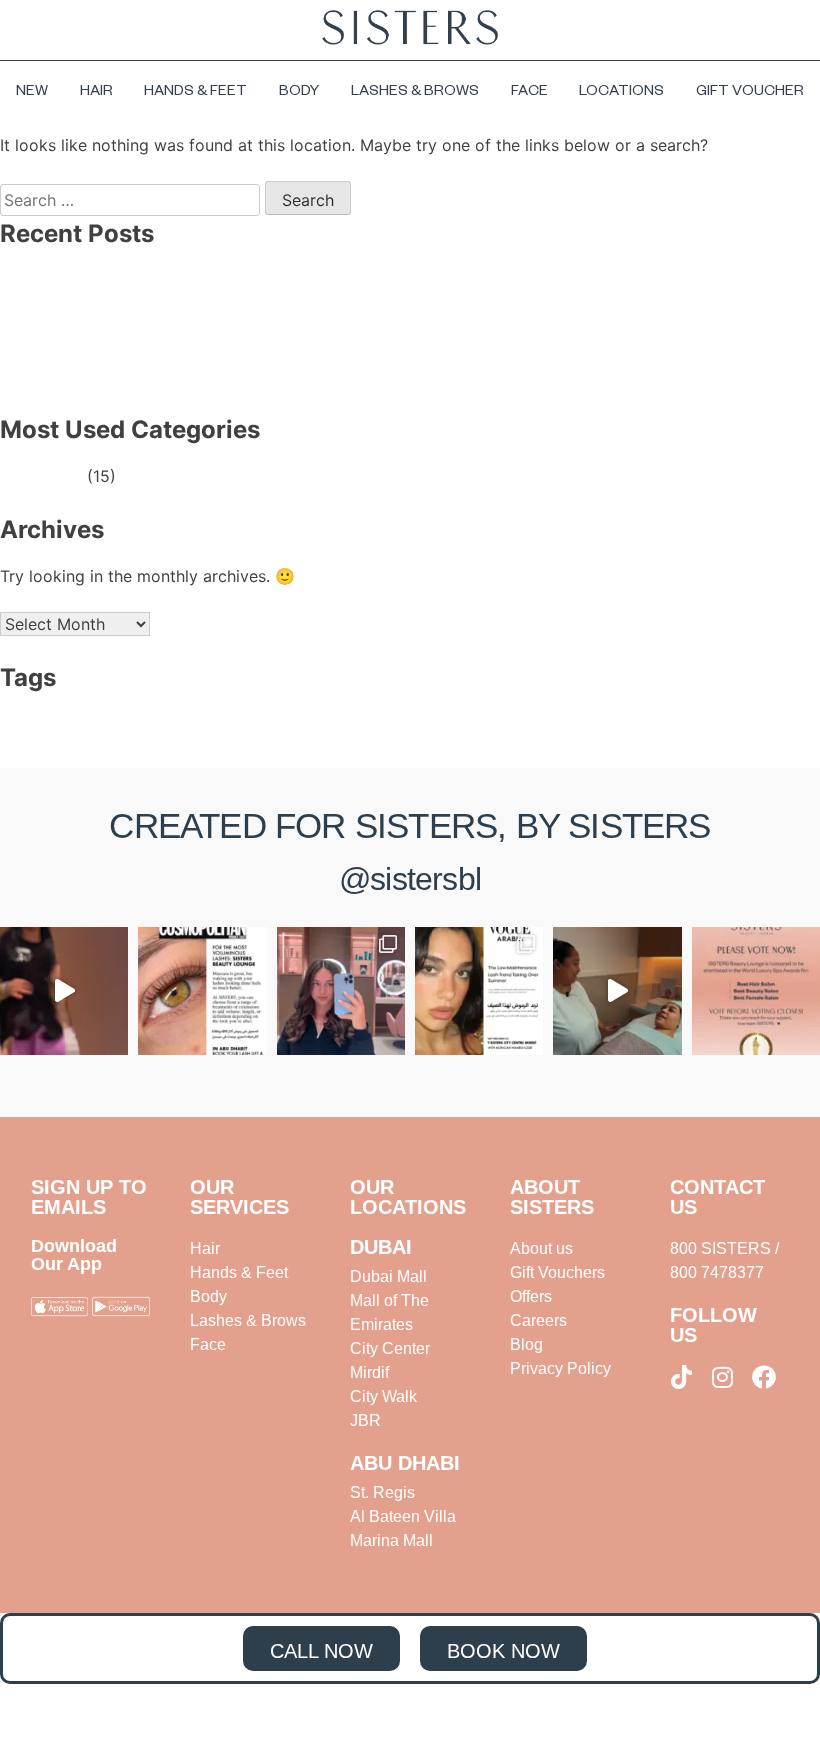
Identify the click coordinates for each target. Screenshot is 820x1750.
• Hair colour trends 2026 (461, 710)
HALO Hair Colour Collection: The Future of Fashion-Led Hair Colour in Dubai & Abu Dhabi (382, 280)
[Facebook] (764, 1377)
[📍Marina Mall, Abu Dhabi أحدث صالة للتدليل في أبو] (64, 991)
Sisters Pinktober (104, 376)
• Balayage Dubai (141, 710)
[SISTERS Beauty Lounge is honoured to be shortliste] (756, 991)
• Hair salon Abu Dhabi (589, 710)
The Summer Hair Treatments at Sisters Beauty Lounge (247, 328)
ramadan (22, 710)
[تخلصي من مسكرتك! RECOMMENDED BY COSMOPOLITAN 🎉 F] (202, 991)
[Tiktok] (682, 1377)
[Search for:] (132, 200)
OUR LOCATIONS (408, 1197)
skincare (70, 710)
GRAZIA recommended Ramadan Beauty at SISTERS (236, 304)
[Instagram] (723, 1377)
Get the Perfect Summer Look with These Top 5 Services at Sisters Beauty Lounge (353, 352)
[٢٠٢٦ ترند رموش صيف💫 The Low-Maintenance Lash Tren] (479, 991)
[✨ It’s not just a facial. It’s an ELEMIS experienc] (617, 991)
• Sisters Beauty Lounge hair (154, 734)
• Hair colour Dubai (343, 710)
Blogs (61, 476)
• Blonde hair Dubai (240, 710)
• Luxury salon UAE (700, 710)
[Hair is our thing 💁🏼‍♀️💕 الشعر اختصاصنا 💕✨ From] (341, 991)
